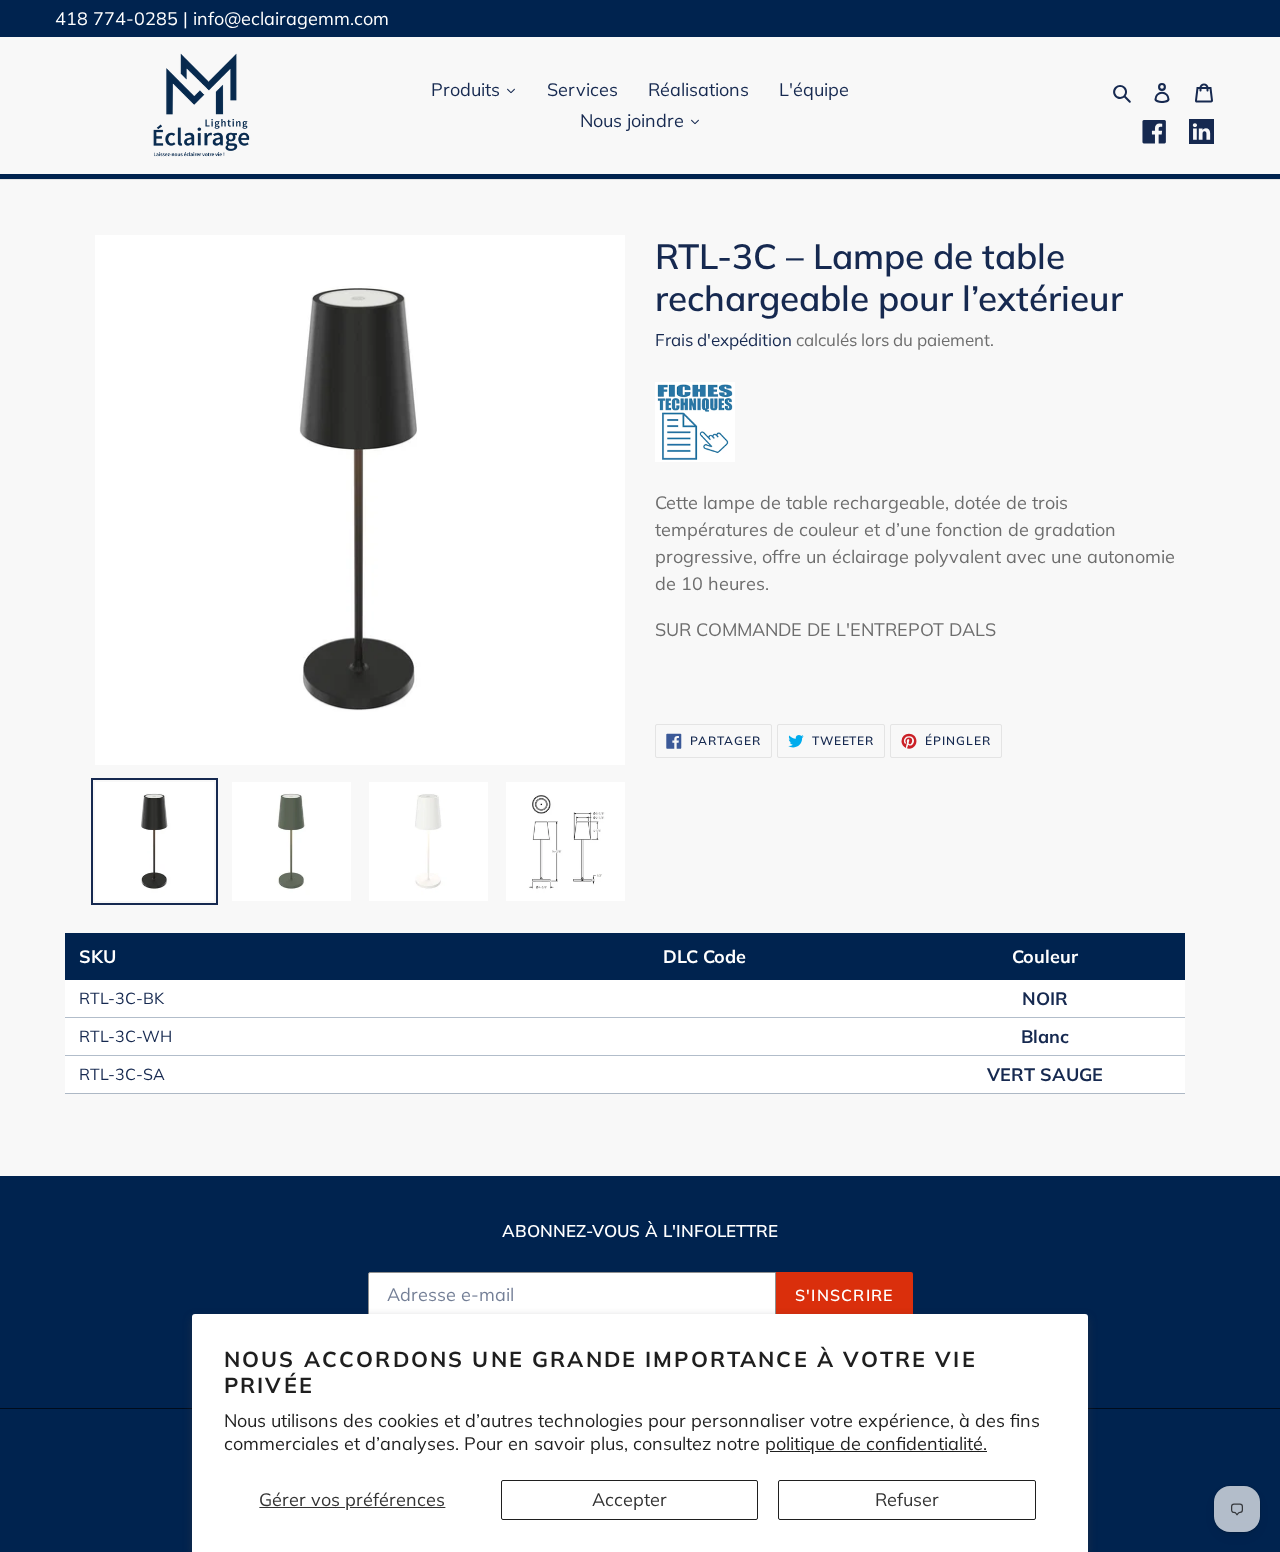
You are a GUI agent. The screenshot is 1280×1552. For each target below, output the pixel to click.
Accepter (629, 1499)
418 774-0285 (116, 18)
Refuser (907, 1499)
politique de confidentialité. (876, 1443)
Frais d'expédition (723, 339)
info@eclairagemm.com (291, 18)
